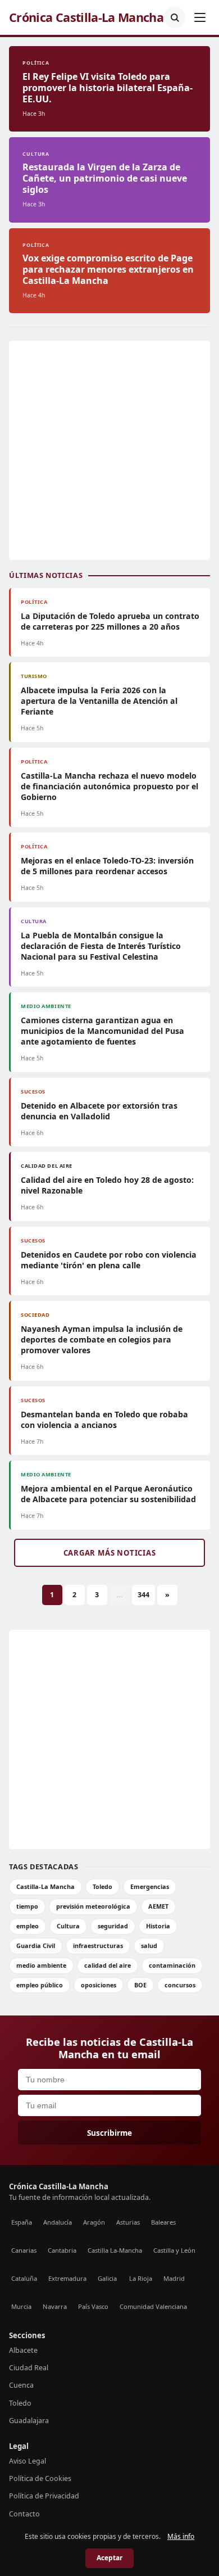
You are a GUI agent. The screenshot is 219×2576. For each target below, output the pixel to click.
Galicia (107, 2278)
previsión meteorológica (93, 1906)
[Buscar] (175, 17)
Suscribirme (109, 2133)
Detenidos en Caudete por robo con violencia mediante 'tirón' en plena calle (109, 1260)
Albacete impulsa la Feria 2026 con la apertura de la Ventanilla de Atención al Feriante (99, 701)
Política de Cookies (40, 2478)
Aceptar (109, 2558)
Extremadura (67, 2278)
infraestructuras (98, 1945)
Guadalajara (29, 2421)
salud (149, 1945)
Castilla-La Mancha (45, 1886)
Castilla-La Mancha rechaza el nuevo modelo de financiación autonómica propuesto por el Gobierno (109, 786)
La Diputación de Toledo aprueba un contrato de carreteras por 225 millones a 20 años (110, 621)
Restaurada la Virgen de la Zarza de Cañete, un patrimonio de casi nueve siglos (105, 178)
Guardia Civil (36, 1945)
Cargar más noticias (110, 1553)
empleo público (40, 1985)
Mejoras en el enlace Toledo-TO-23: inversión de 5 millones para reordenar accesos (107, 866)
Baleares (163, 2222)
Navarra (55, 2306)
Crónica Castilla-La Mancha (86, 17)
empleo (28, 1926)
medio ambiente (41, 1965)
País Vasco (93, 2306)
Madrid (174, 2278)
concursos (180, 1985)
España (22, 2222)
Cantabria (62, 2250)
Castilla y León (174, 2250)
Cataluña (24, 2278)
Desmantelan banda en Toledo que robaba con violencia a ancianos (104, 1420)
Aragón (94, 2222)
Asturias (128, 2222)
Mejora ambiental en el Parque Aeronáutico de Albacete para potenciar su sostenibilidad (108, 1494)
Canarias (24, 2250)
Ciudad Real (29, 2368)
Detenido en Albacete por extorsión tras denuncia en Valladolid (99, 1111)
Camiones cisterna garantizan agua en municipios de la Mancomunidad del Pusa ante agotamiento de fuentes (102, 1031)
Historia (158, 1926)
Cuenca (21, 2385)
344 (143, 1595)
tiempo (27, 1906)
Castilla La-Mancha (115, 2250)
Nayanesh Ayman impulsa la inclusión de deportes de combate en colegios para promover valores (102, 1339)
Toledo (102, 1886)
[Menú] (200, 17)
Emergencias (150, 1886)
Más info (181, 2536)
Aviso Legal (28, 2461)
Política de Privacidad (44, 2496)
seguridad (113, 1926)
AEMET (158, 1906)
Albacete (23, 2350)
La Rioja (141, 2278)
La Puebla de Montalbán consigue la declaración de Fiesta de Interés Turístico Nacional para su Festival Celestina (101, 946)
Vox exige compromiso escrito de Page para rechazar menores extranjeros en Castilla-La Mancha (108, 269)
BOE (140, 1985)
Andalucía (58, 2222)
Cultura (68, 1926)
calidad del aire (108, 1965)
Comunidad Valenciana (153, 2306)
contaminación (172, 1965)
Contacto (24, 2514)
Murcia (21, 2306)
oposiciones (99, 1985)
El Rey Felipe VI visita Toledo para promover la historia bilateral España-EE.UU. (108, 88)
